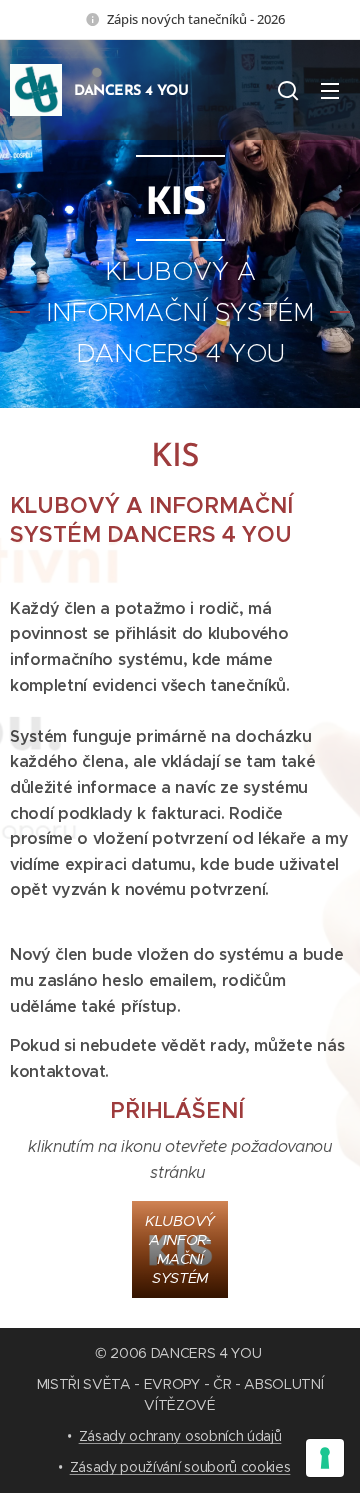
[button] (288, 90)
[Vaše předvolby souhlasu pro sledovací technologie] (325, 1458)
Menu (330, 90)
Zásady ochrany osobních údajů (180, 1436)
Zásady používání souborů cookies (180, 1467)
